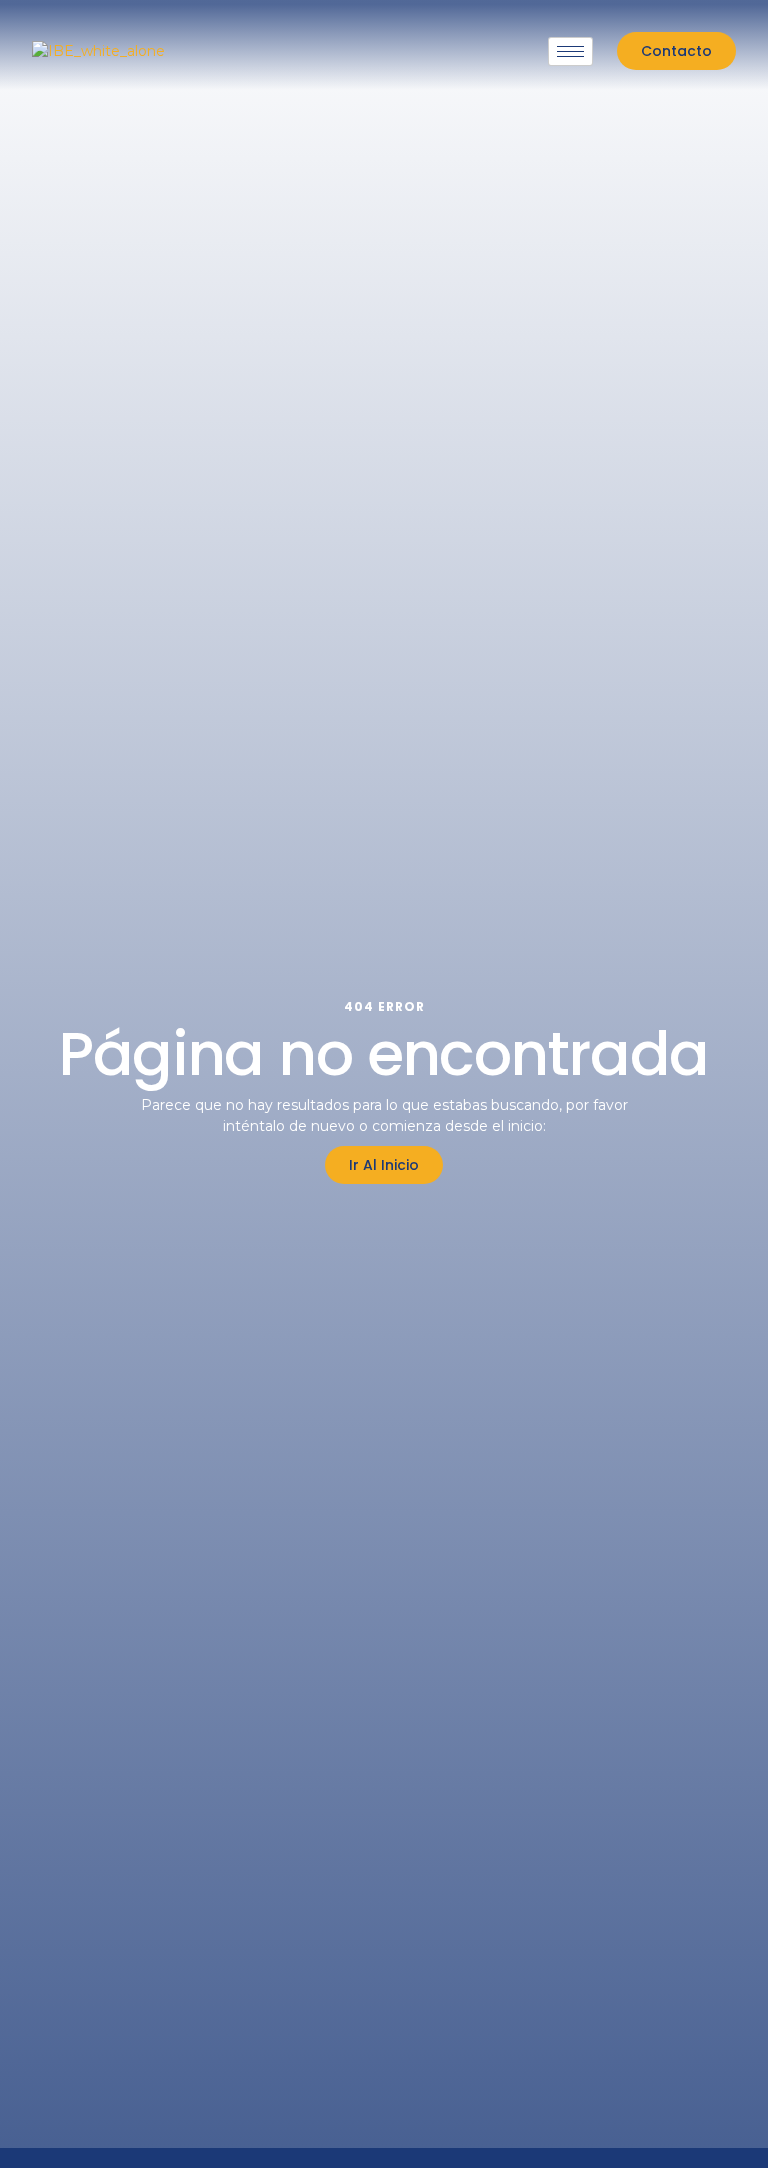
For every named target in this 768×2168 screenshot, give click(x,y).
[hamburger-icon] (570, 51)
